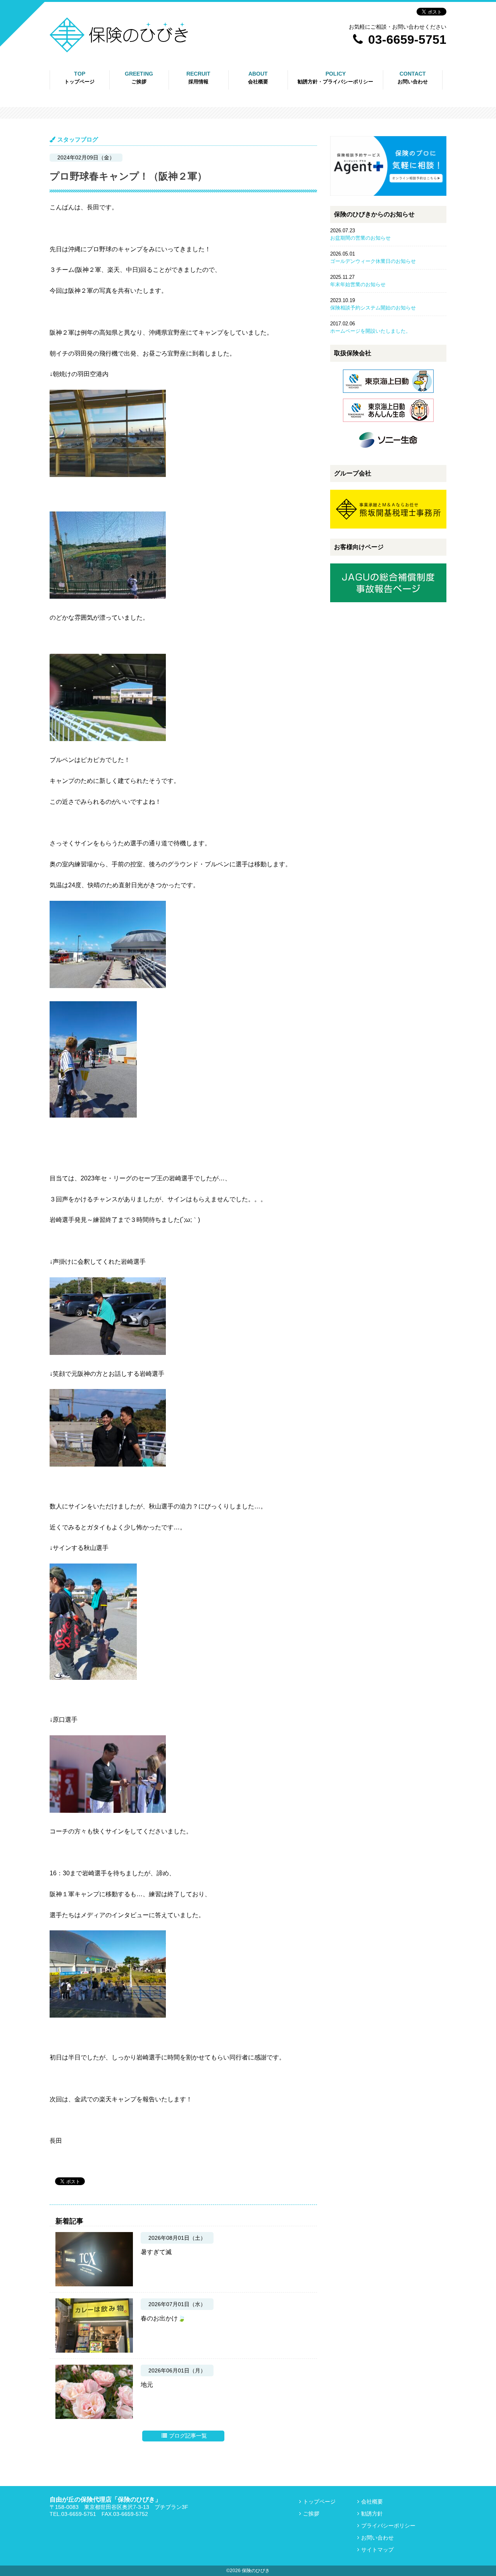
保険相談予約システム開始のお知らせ (373, 308)
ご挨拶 (311, 2514)
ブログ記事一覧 (188, 2436)
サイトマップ (377, 2550)
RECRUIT (198, 78)
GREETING (139, 78)
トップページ (319, 2502)
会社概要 (372, 2502)
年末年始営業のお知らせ (358, 284)
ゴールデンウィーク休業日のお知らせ (373, 261)
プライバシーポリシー (321, 117)
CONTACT (413, 78)
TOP (79, 78)
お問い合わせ (377, 2538)
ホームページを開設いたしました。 (370, 331)
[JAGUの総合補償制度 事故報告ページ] (388, 600)
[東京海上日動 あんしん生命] (388, 424)
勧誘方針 (305, 101)
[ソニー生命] (388, 454)
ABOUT (258, 78)
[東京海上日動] (388, 395)
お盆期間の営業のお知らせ (360, 238)
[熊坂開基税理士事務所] (388, 527)
